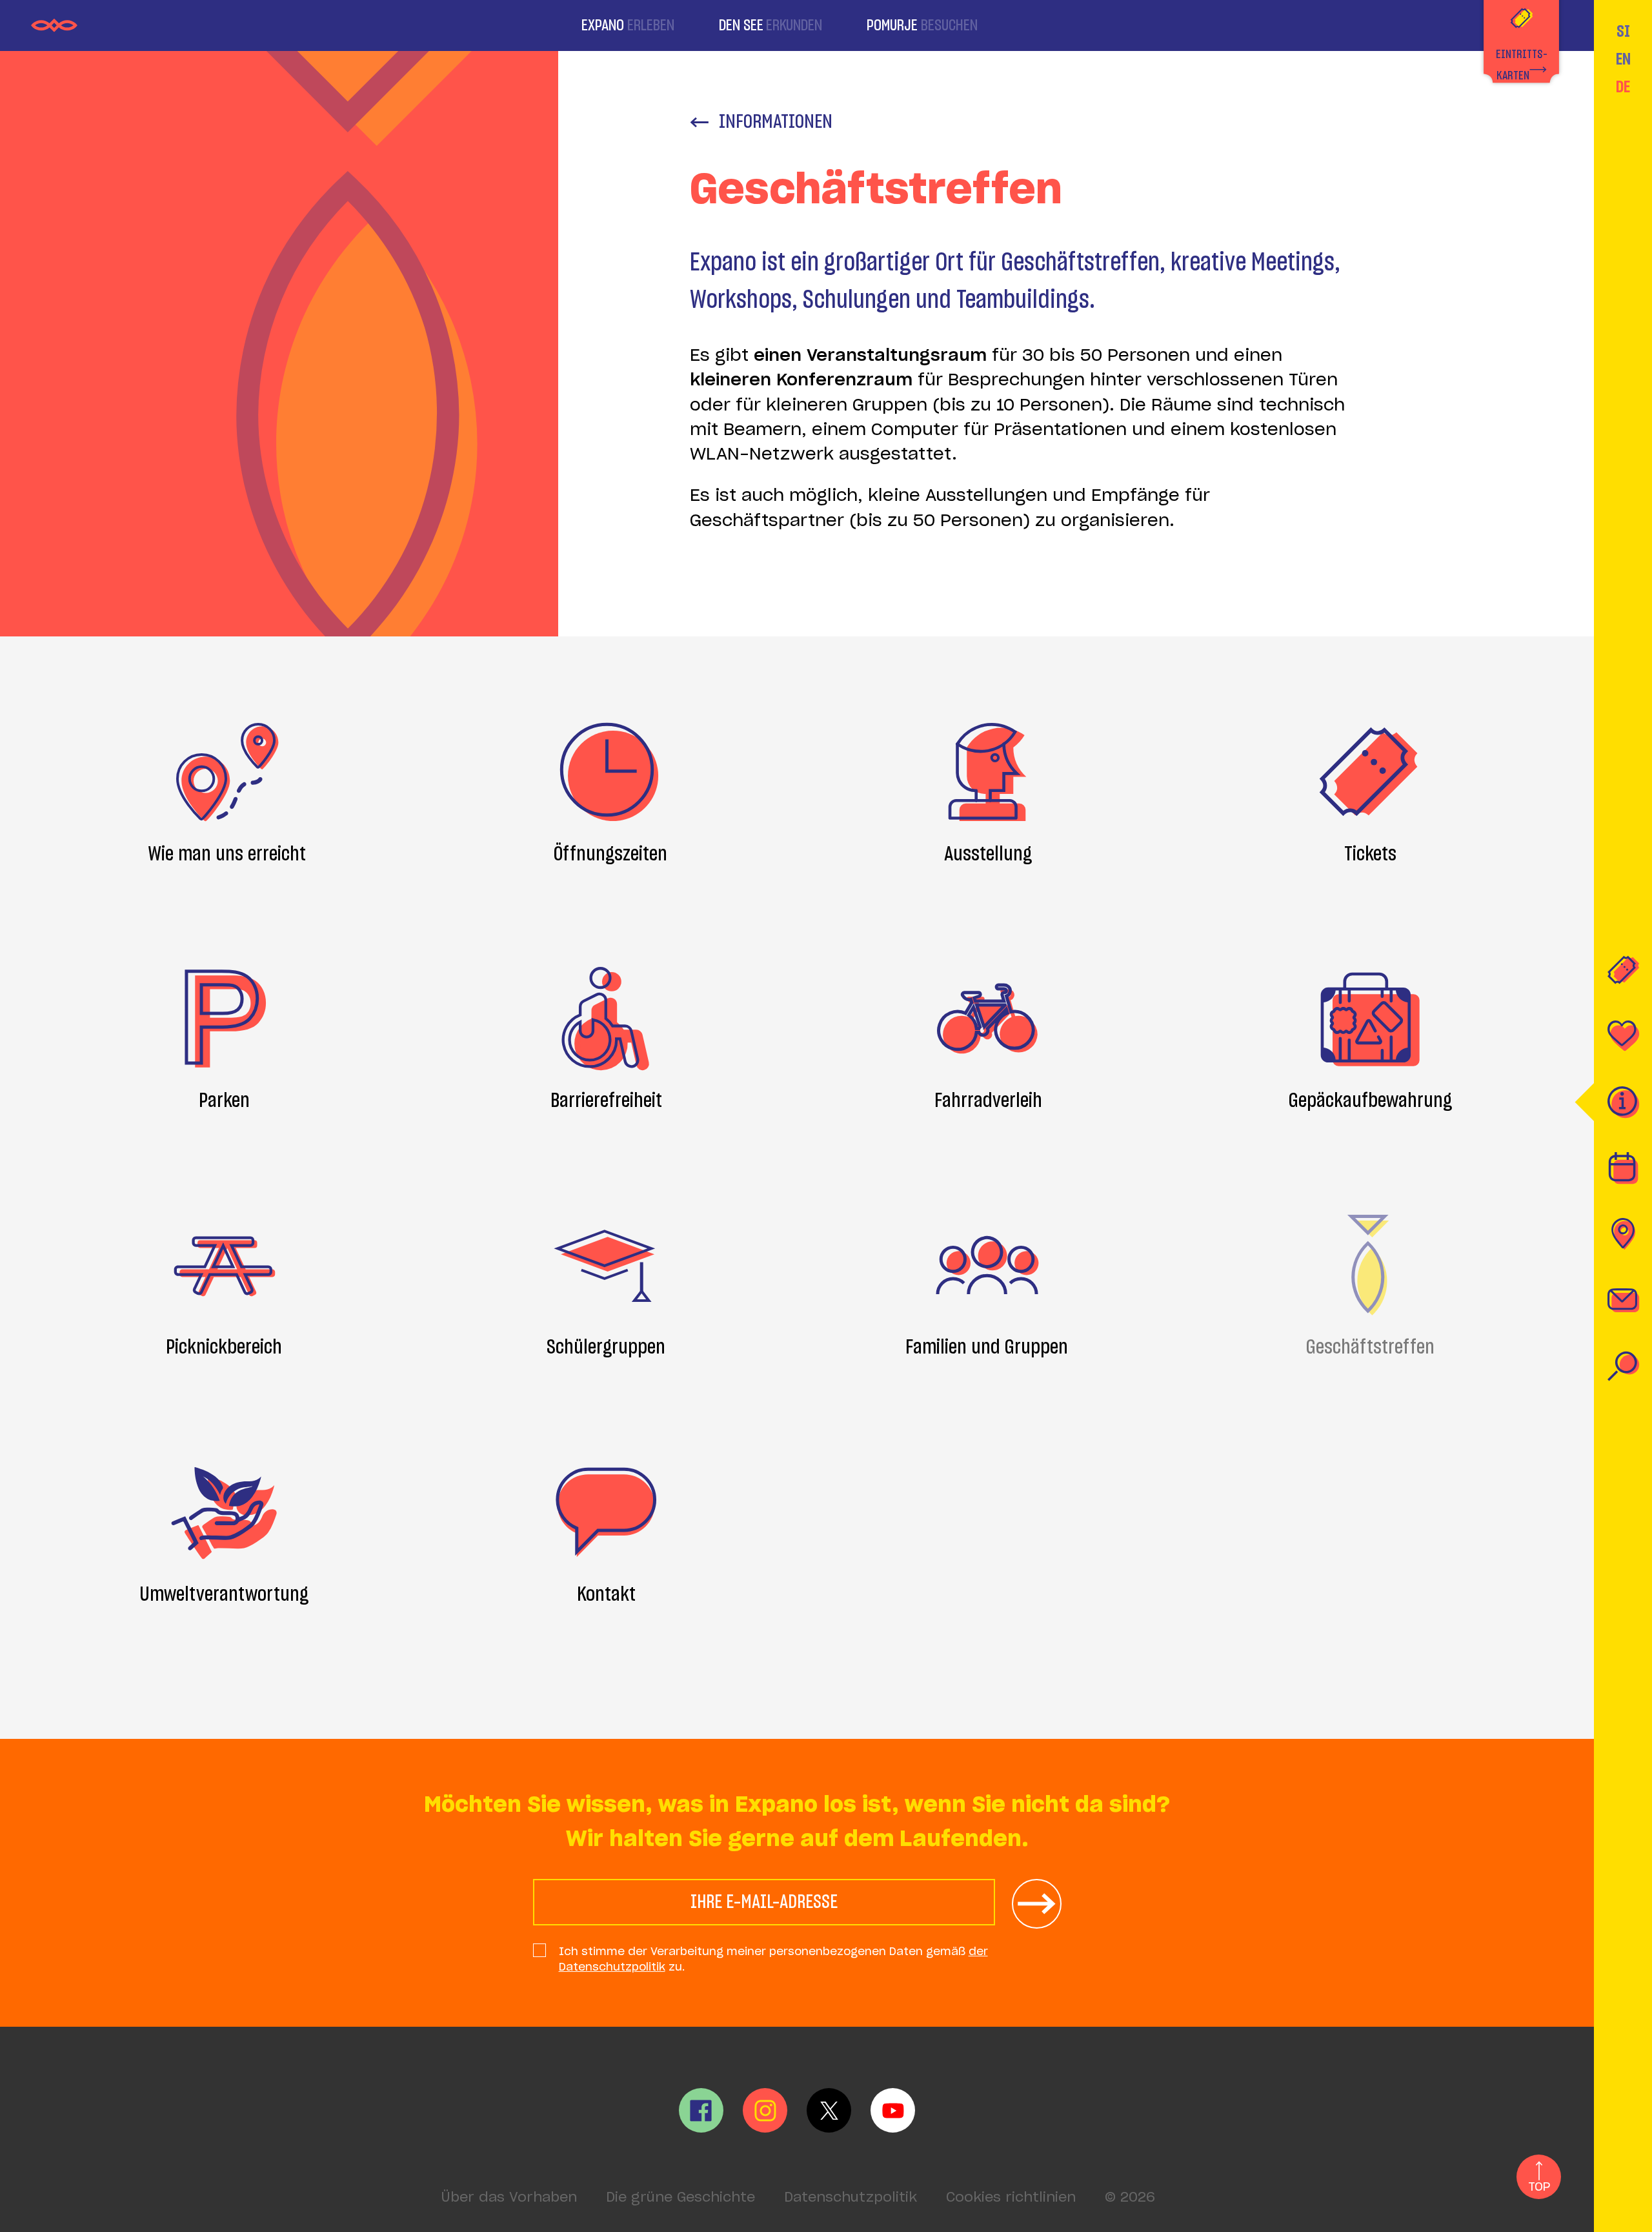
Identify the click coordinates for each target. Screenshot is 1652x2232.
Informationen (776, 122)
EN (1623, 60)
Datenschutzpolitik (851, 2198)
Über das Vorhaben (509, 2198)
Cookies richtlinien (1011, 2198)
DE (1623, 87)
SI (1623, 32)
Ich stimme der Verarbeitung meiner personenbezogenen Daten (773, 1959)
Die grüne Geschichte (680, 2198)
